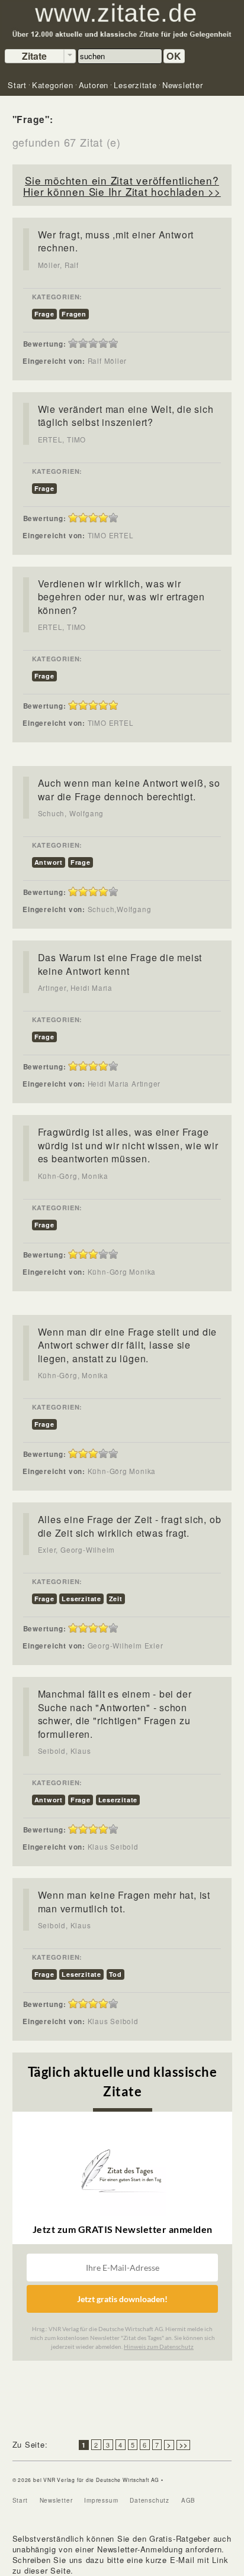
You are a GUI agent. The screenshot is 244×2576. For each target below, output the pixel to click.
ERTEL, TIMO (62, 439)
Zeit (116, 1599)
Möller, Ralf (58, 265)
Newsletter (56, 2500)
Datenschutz (150, 2500)
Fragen (74, 314)
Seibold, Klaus (65, 1751)
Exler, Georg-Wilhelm (77, 1550)
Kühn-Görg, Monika (73, 1176)
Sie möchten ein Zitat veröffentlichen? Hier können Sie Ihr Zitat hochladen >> (122, 186)
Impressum (101, 2500)
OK (174, 56)
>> (184, 2445)
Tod (115, 1974)
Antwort (49, 862)
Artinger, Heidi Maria (75, 988)
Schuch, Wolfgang (71, 813)
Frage (44, 314)
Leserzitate (81, 1599)
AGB (188, 2500)
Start (20, 2500)
